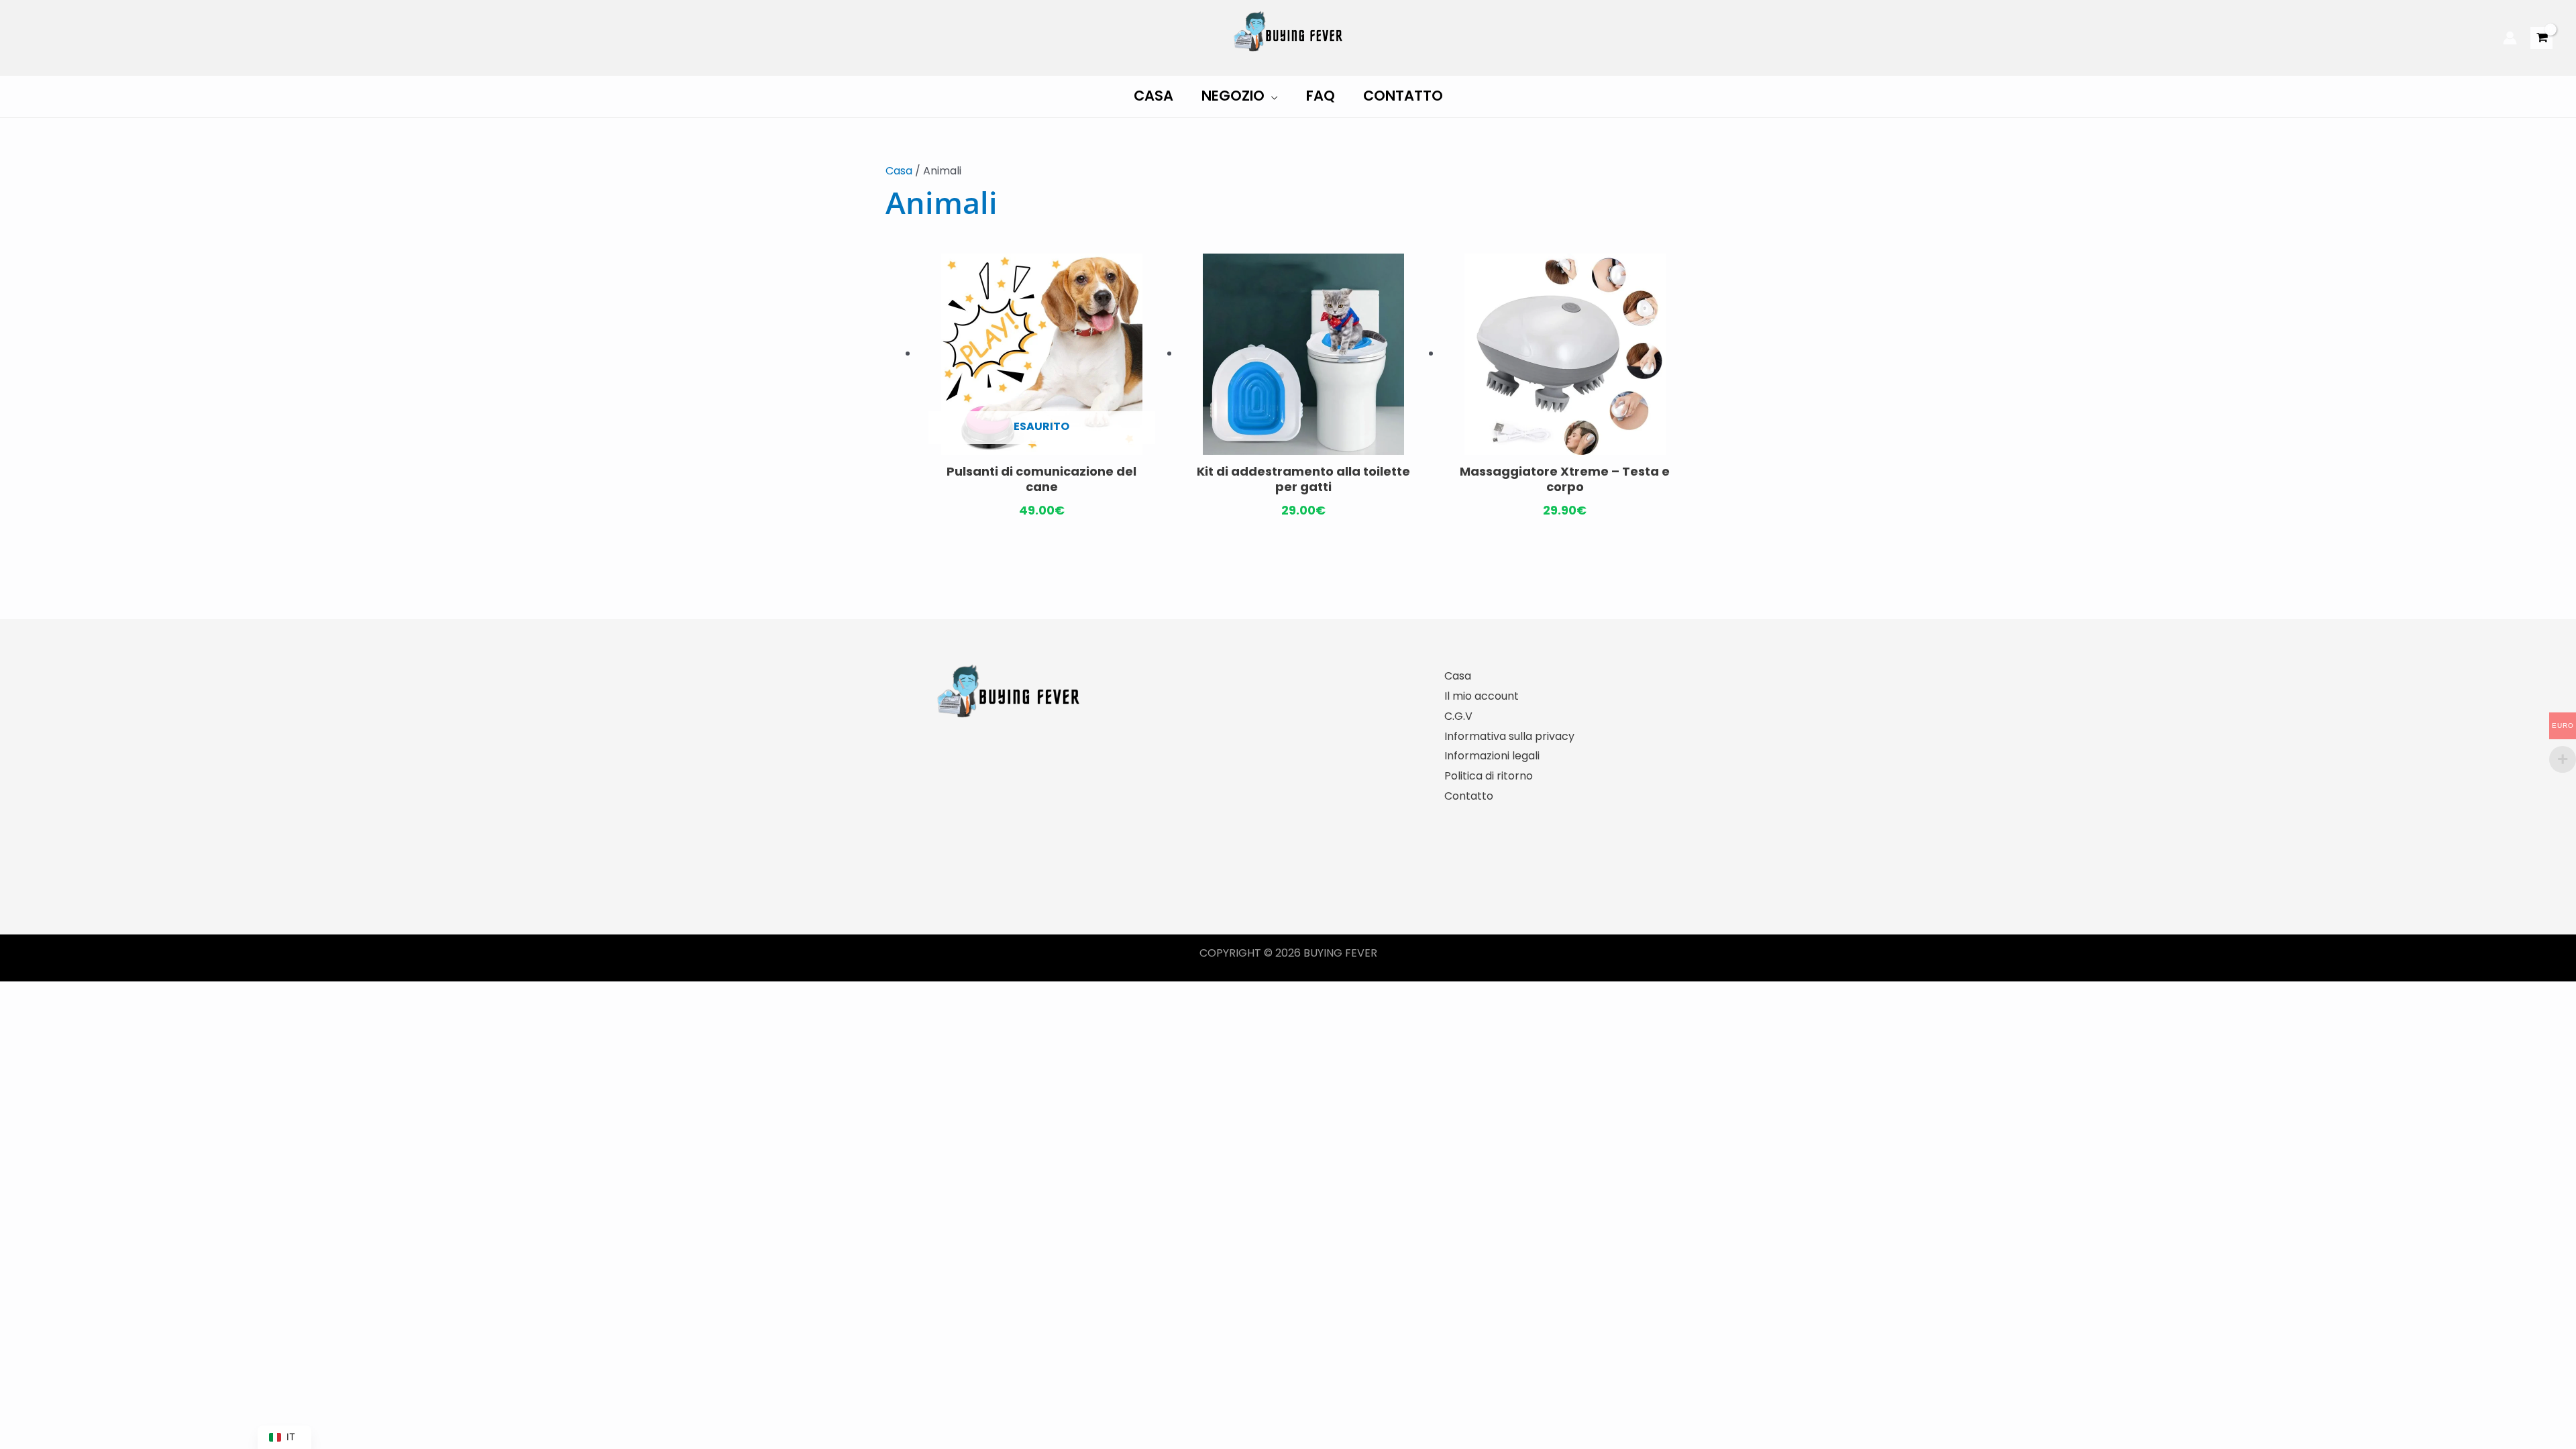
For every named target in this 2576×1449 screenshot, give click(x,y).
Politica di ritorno (1489, 776)
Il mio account (1482, 696)
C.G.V (1458, 716)
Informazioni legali (1492, 756)
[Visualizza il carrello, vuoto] (2541, 38)
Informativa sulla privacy (1509, 736)
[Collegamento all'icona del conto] (2510, 38)
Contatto (1469, 796)
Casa (899, 171)
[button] (1271, 96)
